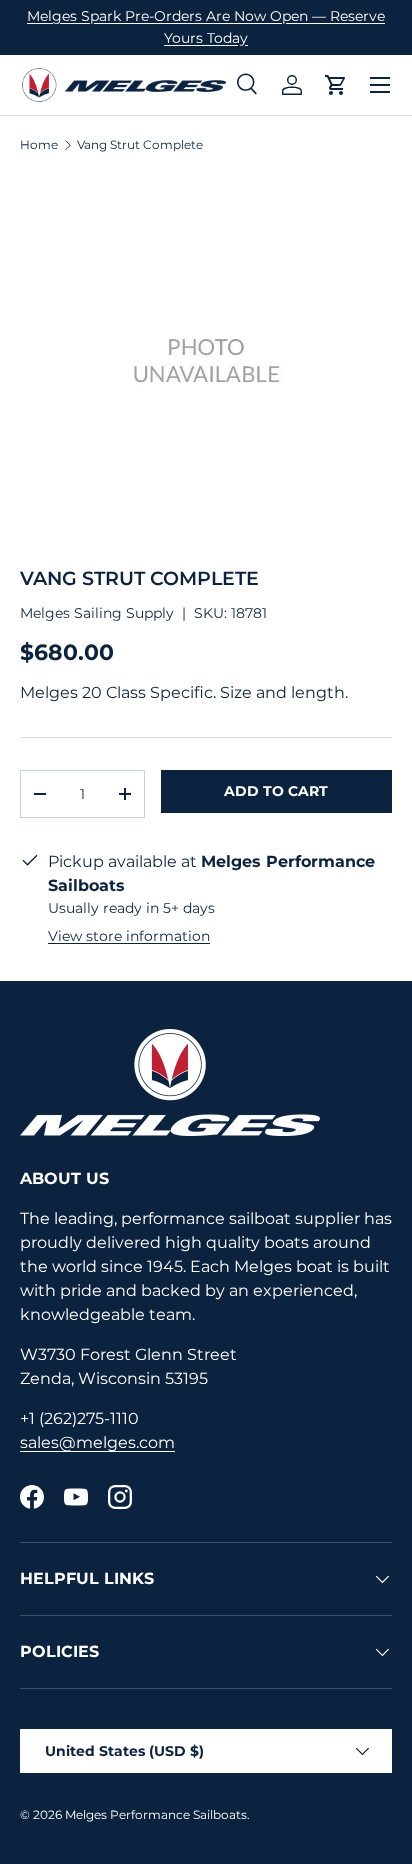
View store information (129, 936)
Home (39, 145)
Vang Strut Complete (140, 145)
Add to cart (276, 791)
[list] (206, 360)
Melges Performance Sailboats (156, 1814)
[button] (336, 85)
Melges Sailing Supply (97, 613)
